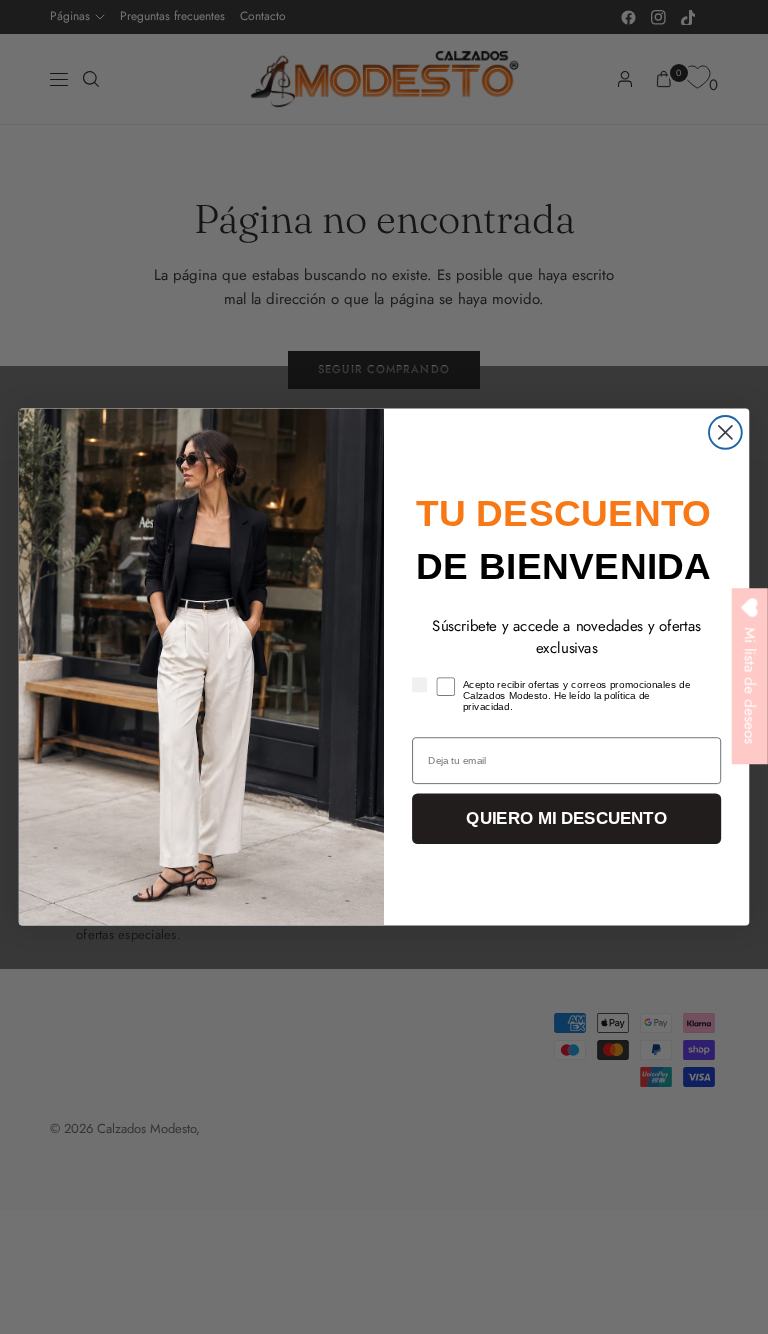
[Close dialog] (725, 432)
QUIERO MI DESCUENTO (566, 818)
